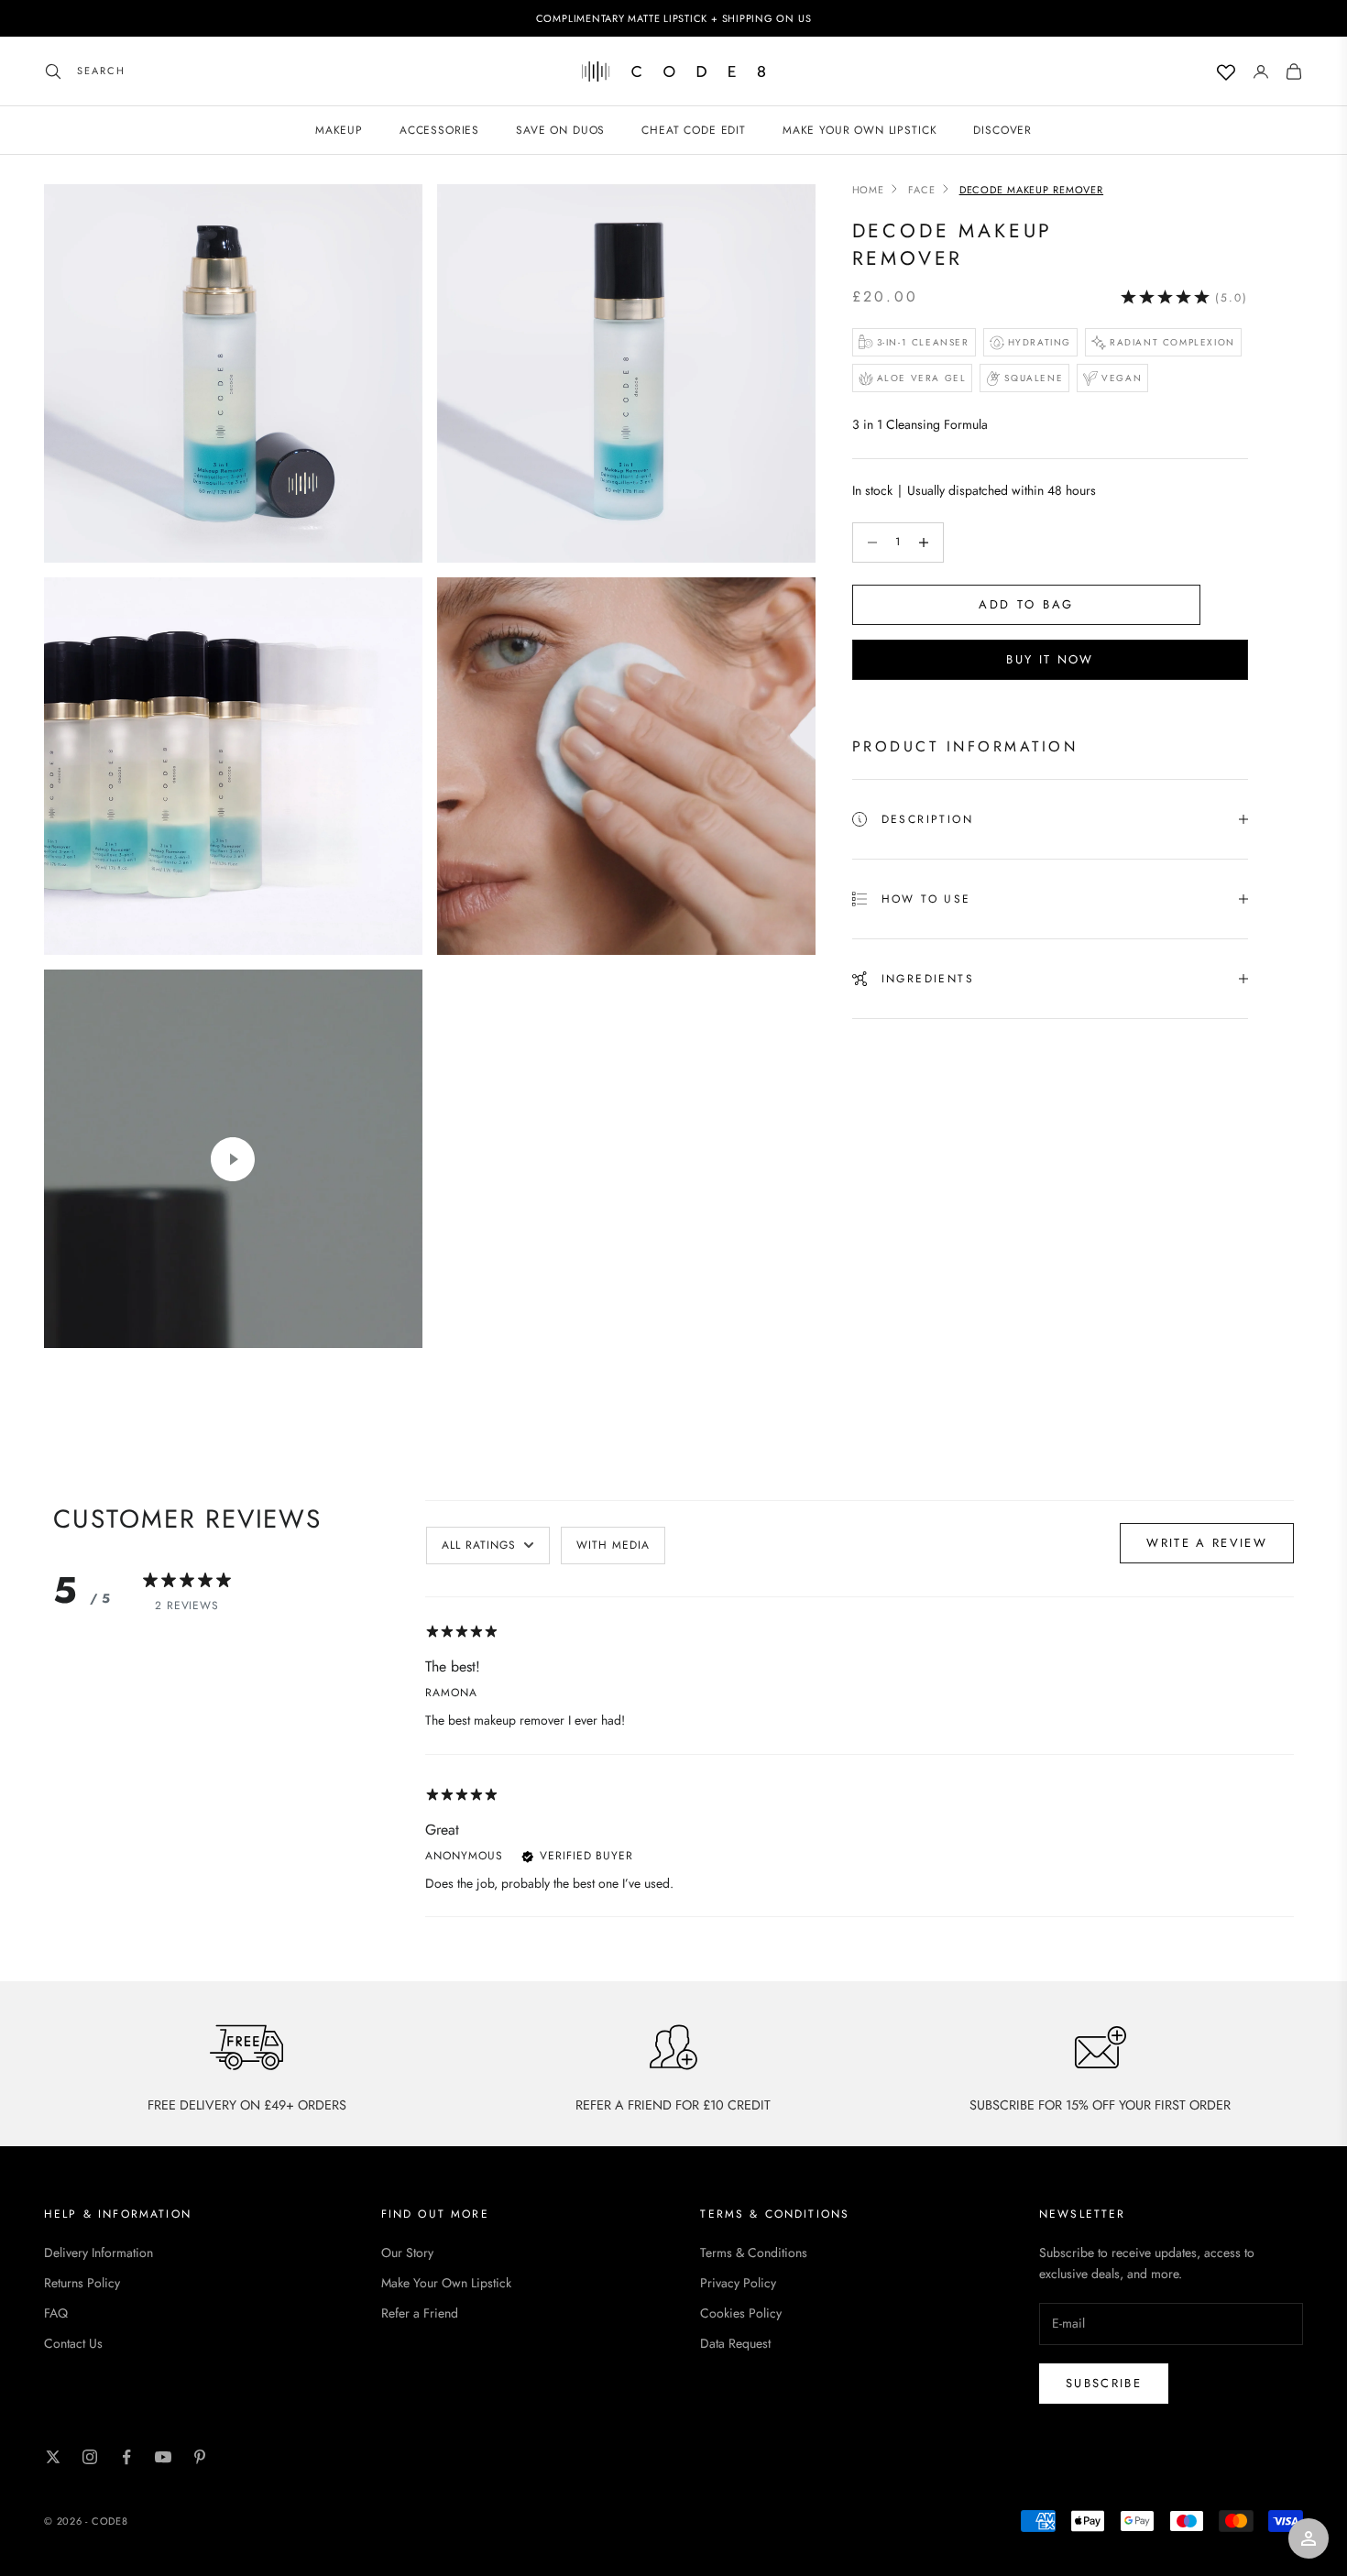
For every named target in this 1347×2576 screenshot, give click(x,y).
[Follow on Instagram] (90, 2457)
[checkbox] (613, 1546)
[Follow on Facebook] (126, 2457)
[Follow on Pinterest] (200, 2457)
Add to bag (1027, 604)
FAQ (56, 2313)
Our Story (407, 2253)
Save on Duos (560, 130)
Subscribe (1104, 2383)
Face (922, 190)
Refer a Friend (420, 2313)
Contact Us (73, 2343)
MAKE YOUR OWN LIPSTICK (860, 130)
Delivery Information (99, 2253)
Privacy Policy (738, 2283)
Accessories (439, 130)
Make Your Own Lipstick (446, 2283)
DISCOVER (1002, 130)
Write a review (1207, 1543)
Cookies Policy (741, 2313)
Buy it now (1050, 659)
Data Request (735, 2343)
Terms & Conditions (754, 2253)
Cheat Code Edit (694, 130)
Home (869, 190)
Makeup (339, 130)
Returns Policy (82, 2283)
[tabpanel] (860, 1768)
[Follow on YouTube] (163, 2457)
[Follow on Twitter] (53, 2457)
